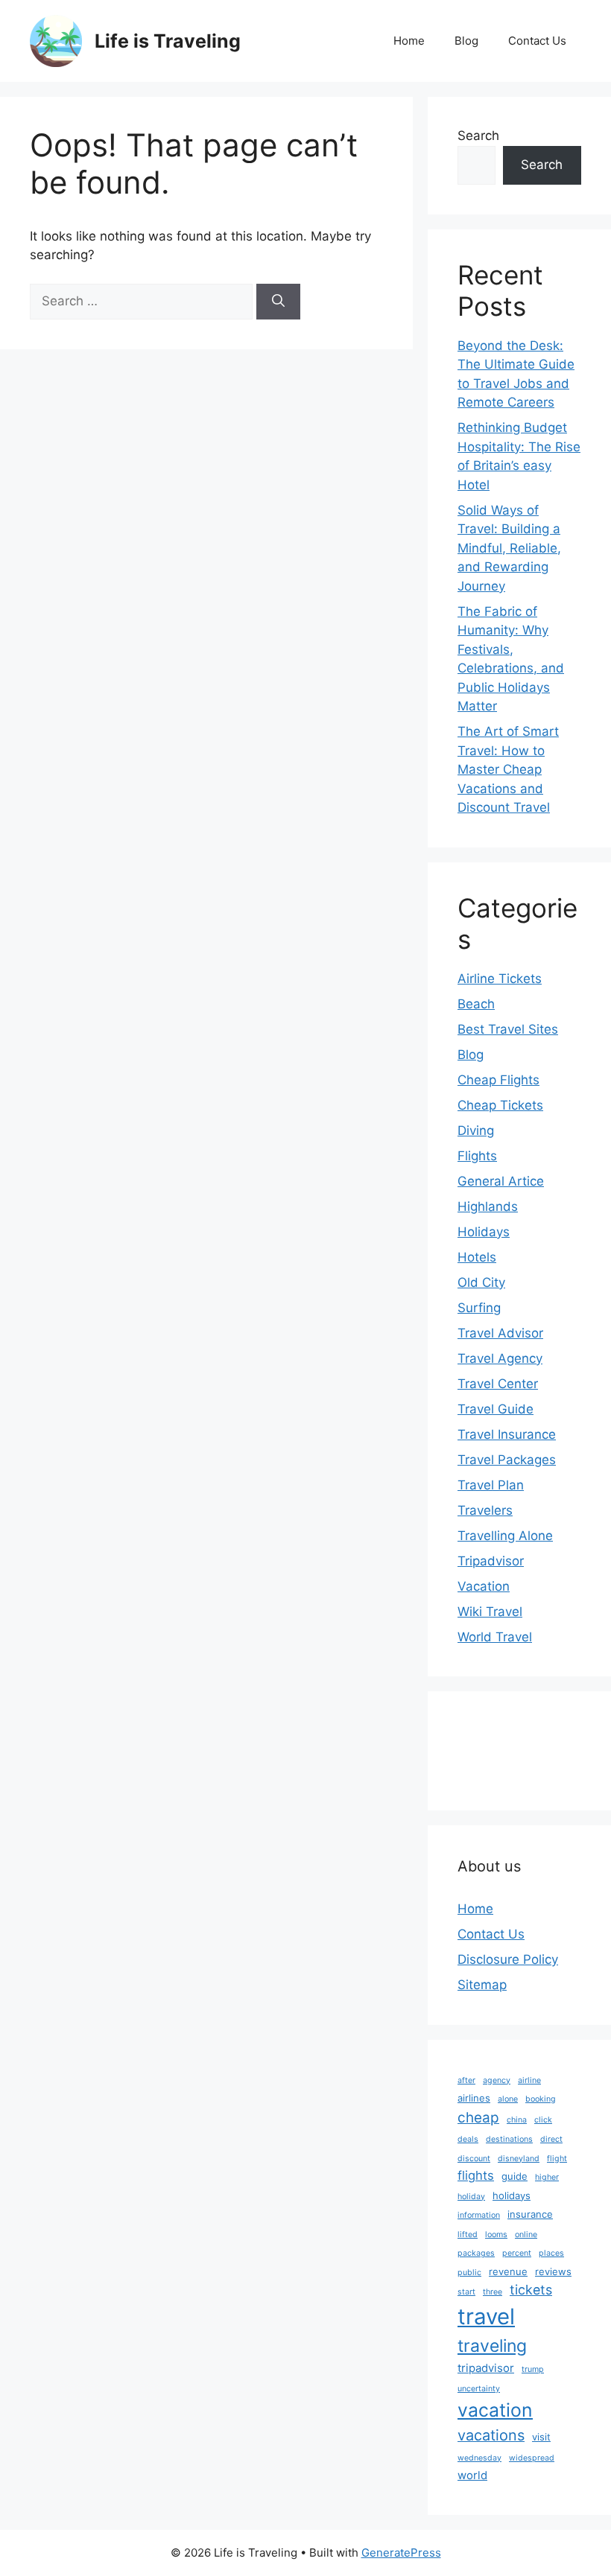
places (551, 2253)
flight (557, 2159)
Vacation (484, 1586)
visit (541, 2437)
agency (497, 2080)
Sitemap (482, 1985)
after (466, 2080)
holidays (512, 2195)
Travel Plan (491, 1485)
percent (517, 2253)
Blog (466, 41)
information (479, 2215)
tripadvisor (486, 2368)
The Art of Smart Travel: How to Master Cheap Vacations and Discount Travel (508, 769)
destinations (509, 2139)
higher (547, 2177)
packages (476, 2253)
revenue (508, 2271)
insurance (530, 2214)
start (466, 2292)
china (517, 2120)
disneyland (519, 2159)
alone (508, 2099)
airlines (474, 2098)
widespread (532, 2458)
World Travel (495, 1637)
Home (409, 41)
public (469, 2273)
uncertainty (479, 2389)
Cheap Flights (498, 1080)
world (472, 2475)
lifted (468, 2235)
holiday (471, 2197)
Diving (476, 1130)
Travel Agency (500, 1358)
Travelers (485, 1510)
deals (468, 2139)
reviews (553, 2271)
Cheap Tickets (500, 1105)
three (493, 2292)
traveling (492, 2346)
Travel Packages (507, 1460)
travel (486, 2316)
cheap (478, 2118)
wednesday (479, 2458)
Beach (476, 1004)
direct (551, 2139)
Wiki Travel (490, 1612)
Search (478, 136)
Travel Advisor (500, 1333)
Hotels (477, 1257)
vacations (491, 2435)
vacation (495, 2410)
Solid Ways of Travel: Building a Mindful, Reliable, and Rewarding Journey (509, 548)
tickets (531, 2290)
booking (541, 2099)
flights (476, 2175)
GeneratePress (401, 2553)
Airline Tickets (500, 979)
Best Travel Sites (508, 1029)
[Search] (278, 302)
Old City (481, 1282)
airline (529, 2080)
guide (515, 2176)
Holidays (484, 1232)
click (543, 2120)
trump (533, 2369)
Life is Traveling (168, 41)
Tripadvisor (491, 1561)
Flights (477, 1156)
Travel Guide (496, 1409)
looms (496, 2235)
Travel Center (498, 1384)
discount (474, 2159)
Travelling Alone (505, 1536)
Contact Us (537, 41)
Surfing (479, 1308)
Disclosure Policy (508, 1959)
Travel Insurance (507, 1434)
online (526, 2235)
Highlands (488, 1206)
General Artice (501, 1181)
